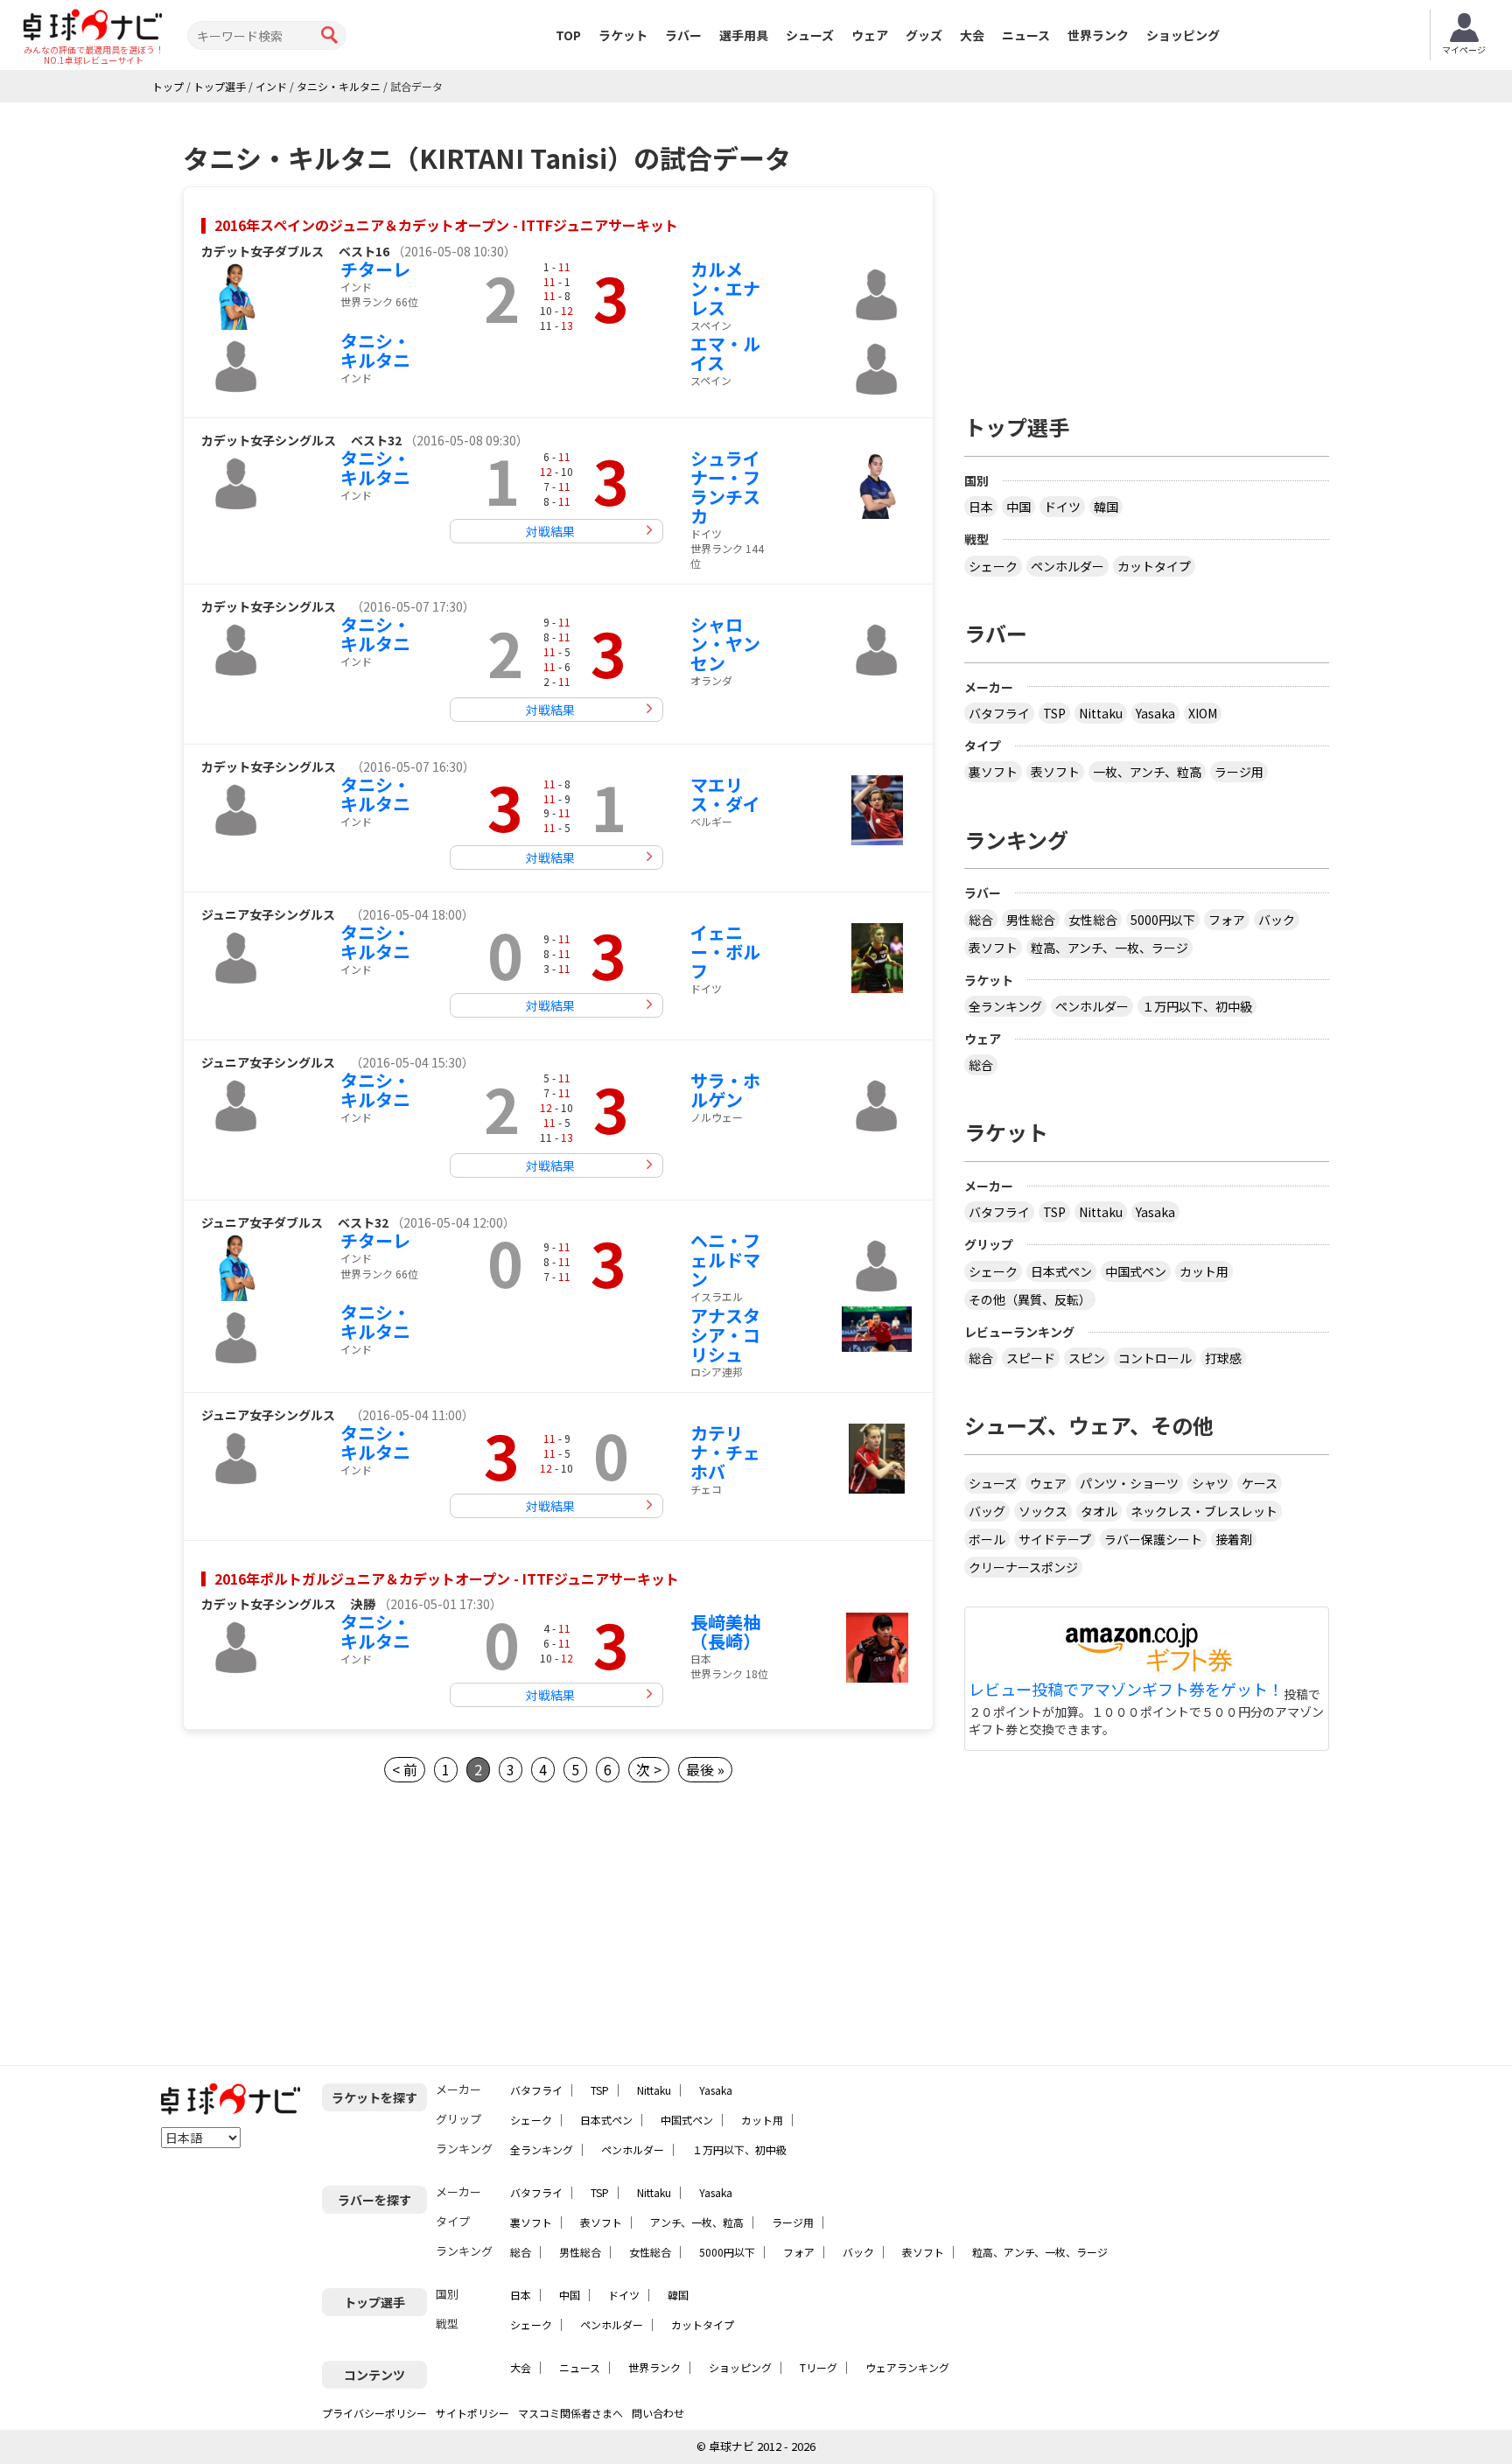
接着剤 (1234, 1539)
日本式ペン (1061, 1271)
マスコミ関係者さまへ (570, 2413)
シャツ (1210, 1483)
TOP (568, 35)
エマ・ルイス (725, 353)
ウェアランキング (907, 2367)
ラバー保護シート (1153, 1539)
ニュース (1026, 35)
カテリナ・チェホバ (725, 1452)
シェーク (993, 566)
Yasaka (1155, 713)
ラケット (623, 35)
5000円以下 (1163, 920)
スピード (1031, 1358)
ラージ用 (1239, 772)
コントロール (1155, 1358)
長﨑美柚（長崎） (725, 1631)
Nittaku (1101, 713)
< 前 (405, 1769)
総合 (981, 920)
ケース (1260, 1483)
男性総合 (1031, 920)
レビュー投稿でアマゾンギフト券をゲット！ (1126, 1690)
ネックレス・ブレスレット (1204, 1511)
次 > (649, 1769)
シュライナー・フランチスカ (725, 487)
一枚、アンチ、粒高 (1147, 772)
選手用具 (744, 35)
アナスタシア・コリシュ (725, 1335)
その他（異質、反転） (1030, 1299)
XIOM (1203, 713)
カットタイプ (1154, 566)
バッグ (987, 1511)
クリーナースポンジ (1023, 1567)
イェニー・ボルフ (725, 952)
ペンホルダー (1067, 566)
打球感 (1223, 1358)
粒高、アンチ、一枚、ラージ (1109, 948)
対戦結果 (550, 531)
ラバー (683, 35)
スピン (1087, 1358)
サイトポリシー (472, 2413)
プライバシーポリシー (374, 2413)
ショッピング (1183, 35)
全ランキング (1005, 1006)
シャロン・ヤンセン (725, 644)
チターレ (375, 269)
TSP (1054, 713)
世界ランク (1098, 35)
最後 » (705, 1769)
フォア (1227, 920)
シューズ (810, 35)
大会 (972, 35)
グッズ (924, 35)
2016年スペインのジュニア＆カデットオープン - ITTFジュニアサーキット (446, 225)
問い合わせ (658, 2413)
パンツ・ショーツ (1129, 1483)
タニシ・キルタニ (375, 350)
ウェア (870, 35)
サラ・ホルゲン (725, 1090)
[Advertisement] (1147, 251)
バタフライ (999, 713)
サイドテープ (1055, 1539)
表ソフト (1055, 772)
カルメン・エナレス (725, 288)
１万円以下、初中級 (1197, 1006)
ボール (987, 1539)
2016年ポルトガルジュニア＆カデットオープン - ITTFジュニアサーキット (447, 1578)
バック (1277, 920)
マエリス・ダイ (725, 794)
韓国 (1106, 507)
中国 (1018, 507)
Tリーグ (819, 2367)
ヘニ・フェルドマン (725, 1260)
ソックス (1043, 1511)
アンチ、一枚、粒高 (697, 2222)
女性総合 (1093, 920)
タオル (1099, 1511)
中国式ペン (1136, 1271)
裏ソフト (993, 772)
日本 (981, 507)
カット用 (1204, 1271)
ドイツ (1062, 507)
